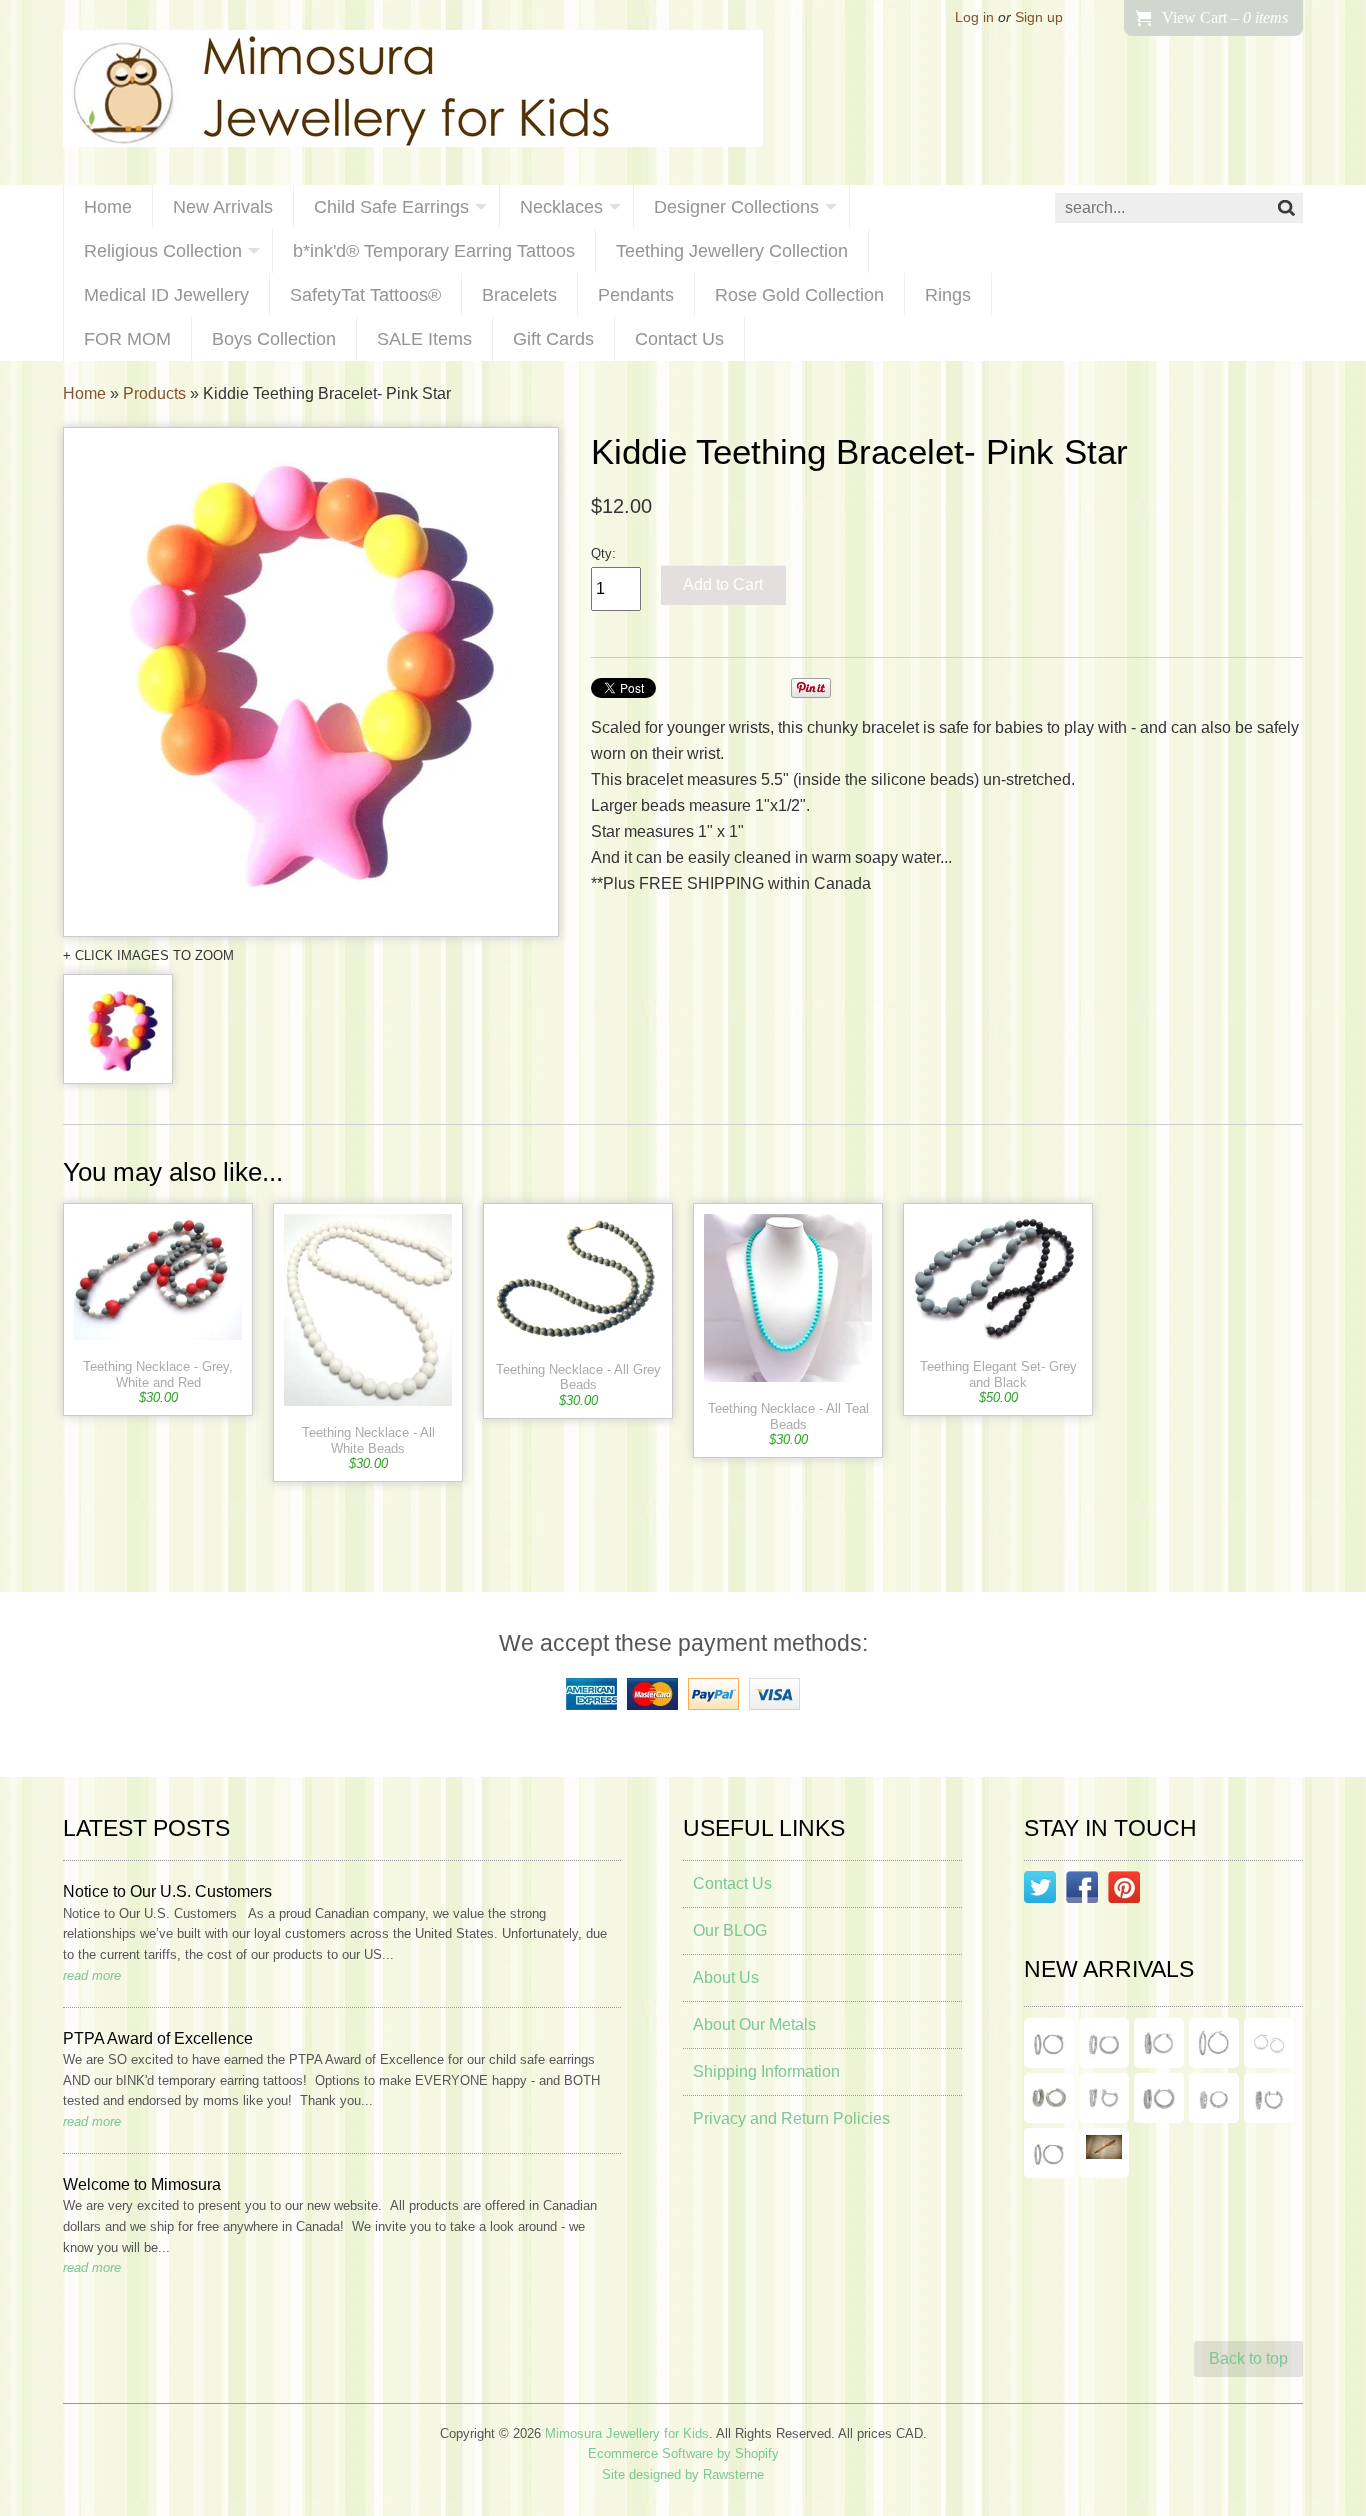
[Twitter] (1040, 1891)
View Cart (1225, 17)
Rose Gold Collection (799, 295)
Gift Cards (553, 339)
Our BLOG (730, 1930)
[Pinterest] (1124, 1891)
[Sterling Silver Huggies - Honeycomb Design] (1214, 2098)
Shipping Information (766, 2071)
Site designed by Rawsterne (683, 2474)
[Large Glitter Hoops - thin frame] (1049, 2043)
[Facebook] (1082, 1891)
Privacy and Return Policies (791, 2118)
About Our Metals (754, 2024)
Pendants (636, 295)
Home (108, 207)
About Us (726, 1977)
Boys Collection (274, 339)
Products (154, 393)
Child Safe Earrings (391, 207)
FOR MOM (127, 339)
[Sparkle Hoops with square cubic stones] (1104, 2043)
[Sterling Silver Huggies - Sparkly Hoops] (1159, 2098)
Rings (948, 295)
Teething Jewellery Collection (732, 251)
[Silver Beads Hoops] (1269, 2043)
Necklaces (561, 207)
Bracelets (519, 295)
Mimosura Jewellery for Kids (627, 2433)
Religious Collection (163, 251)
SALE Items (424, 339)
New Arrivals (223, 207)
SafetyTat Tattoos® (365, 295)
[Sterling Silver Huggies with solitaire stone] (1104, 2098)
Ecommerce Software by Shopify (683, 2453)
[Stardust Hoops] (1159, 2043)
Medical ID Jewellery (166, 295)
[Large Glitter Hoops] (1214, 2043)
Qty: (603, 553)
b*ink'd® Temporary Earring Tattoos (434, 251)
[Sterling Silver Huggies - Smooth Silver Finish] (1049, 2098)
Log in (974, 17)
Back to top (1248, 2358)
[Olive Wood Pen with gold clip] (1104, 2153)
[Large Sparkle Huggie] (1049, 2153)
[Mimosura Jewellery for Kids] (413, 92)
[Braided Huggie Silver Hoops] (1269, 2098)
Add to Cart (723, 584)
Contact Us (679, 339)
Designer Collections (736, 207)
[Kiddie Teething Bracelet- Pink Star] (311, 682)
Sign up (1039, 17)
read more (92, 1975)
